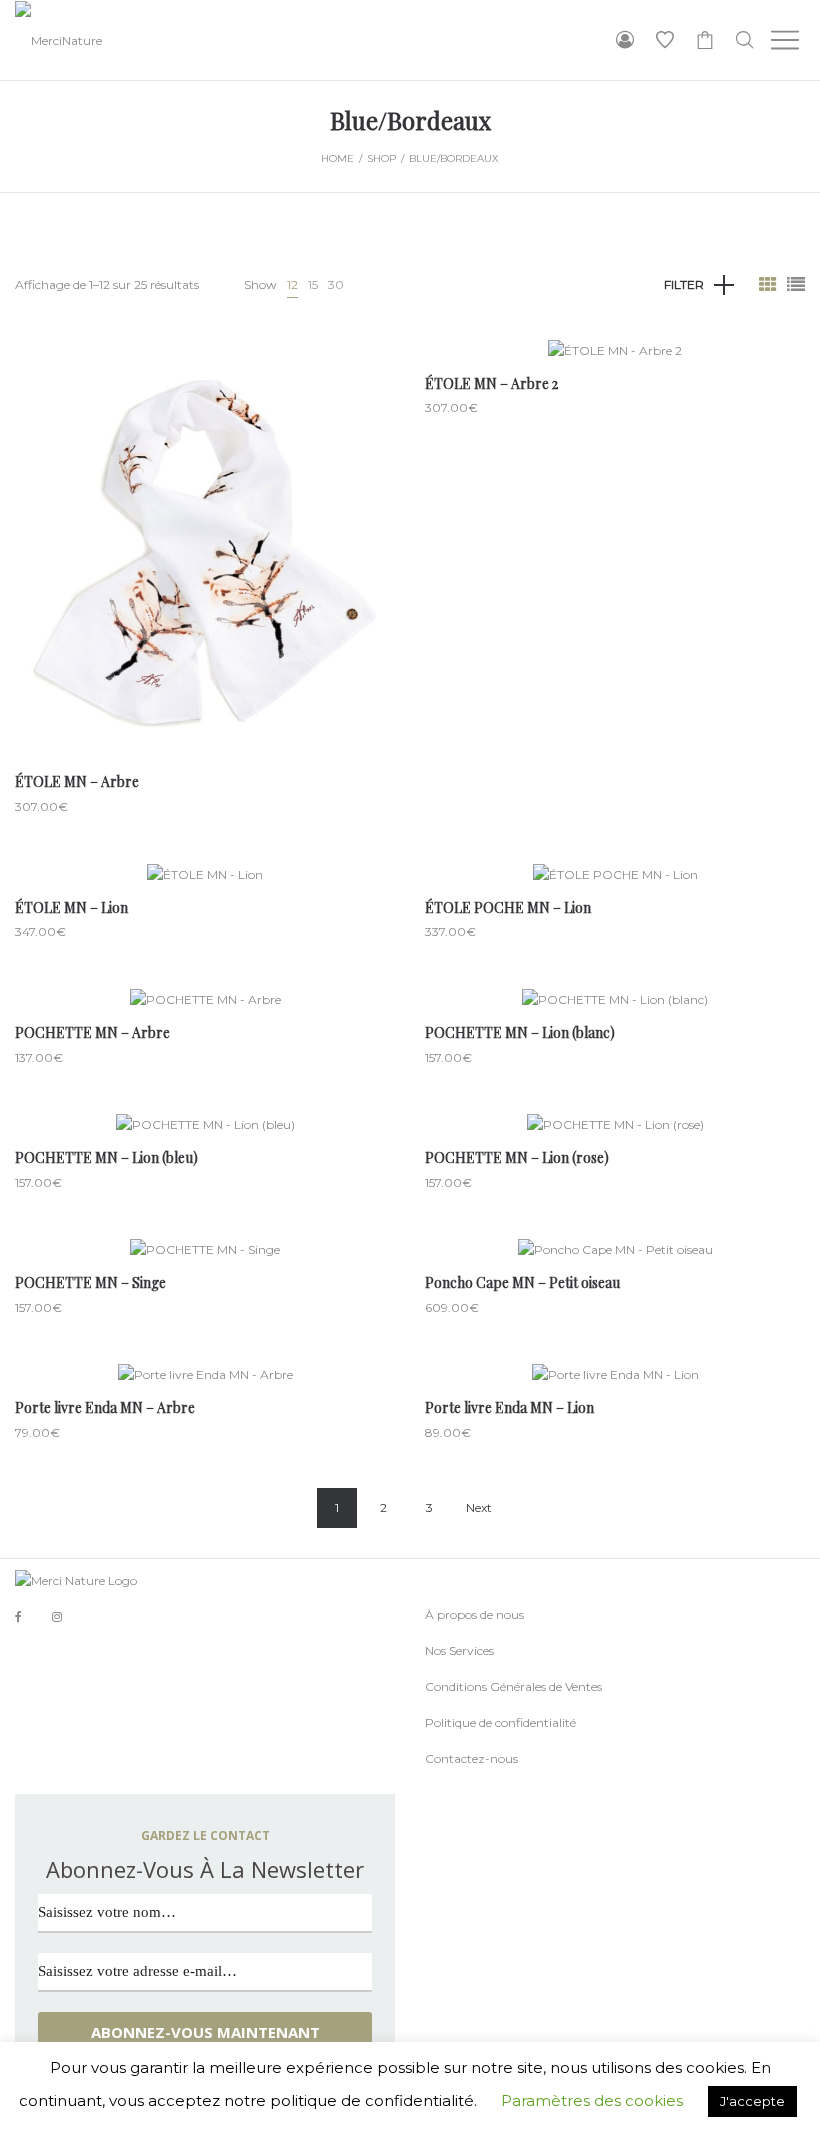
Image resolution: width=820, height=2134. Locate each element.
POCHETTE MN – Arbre (92, 1032)
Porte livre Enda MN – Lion (509, 1407)
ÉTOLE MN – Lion (71, 907)
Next (479, 1507)
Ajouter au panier (205, 613)
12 (292, 284)
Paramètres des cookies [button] (592, 2100)
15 (313, 284)
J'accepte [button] (752, 2101)
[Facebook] (18, 1617)
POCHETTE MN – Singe (90, 1282)
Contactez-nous (471, 1758)
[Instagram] (57, 1616)
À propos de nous (474, 1614)
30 (336, 284)
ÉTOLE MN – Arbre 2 (491, 383)
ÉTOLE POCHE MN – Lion (508, 907)
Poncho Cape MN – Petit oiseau (522, 1282)
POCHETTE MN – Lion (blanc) (520, 1032)
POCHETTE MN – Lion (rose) (517, 1157)
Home (337, 158)
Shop (381, 158)
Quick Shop (203, 538)
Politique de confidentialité (500, 1722)
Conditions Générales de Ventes (513, 1686)
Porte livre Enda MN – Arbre (105, 1407)
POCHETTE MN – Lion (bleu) (106, 1157)
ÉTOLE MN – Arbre (77, 781)
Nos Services (459, 1650)
